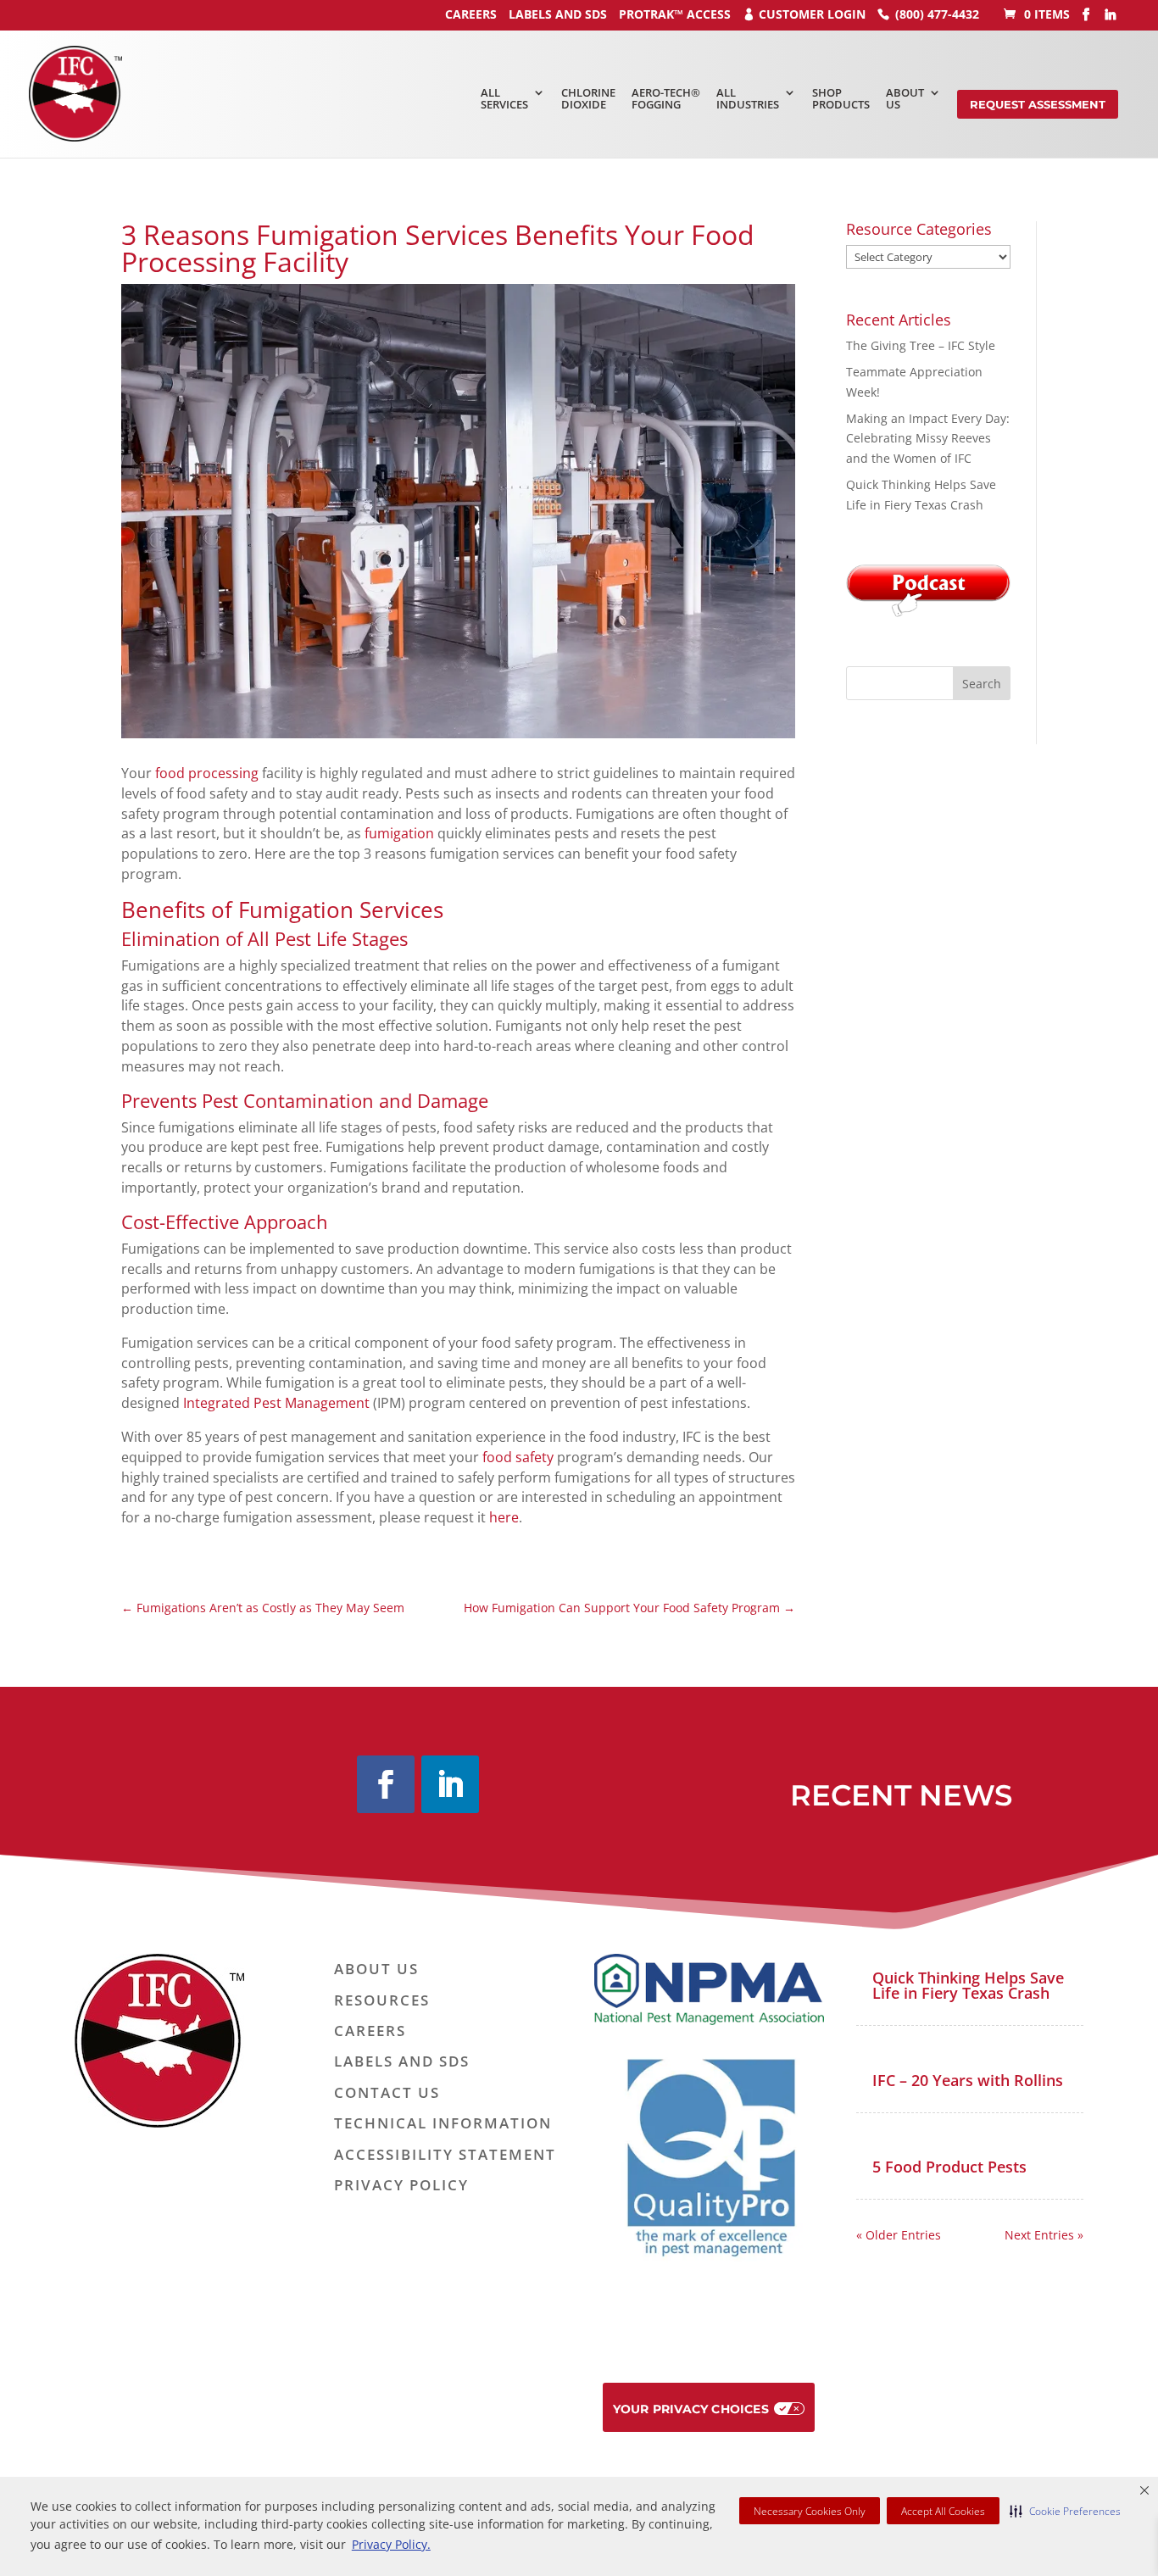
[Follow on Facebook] (386, 1784)
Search (982, 684)
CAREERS (471, 14)
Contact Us (387, 2093)
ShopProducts (841, 98)
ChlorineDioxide (588, 98)
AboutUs (905, 98)
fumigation (399, 833)
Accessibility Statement (445, 2155)
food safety (518, 1457)
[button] (1065, 2511)
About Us (376, 1970)
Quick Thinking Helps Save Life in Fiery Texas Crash (968, 1985)
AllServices (504, 98)
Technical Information (443, 2124)
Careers (370, 2031)
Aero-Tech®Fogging (666, 98)
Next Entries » (1044, 2235)
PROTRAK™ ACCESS (675, 14)
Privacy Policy (401, 2186)
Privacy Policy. (391, 2544)
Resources (382, 2001)
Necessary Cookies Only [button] (810, 2511)
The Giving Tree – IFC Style (921, 345)
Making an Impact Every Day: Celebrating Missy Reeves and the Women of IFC (928, 439)
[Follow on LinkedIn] (450, 1784)
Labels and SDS (558, 14)
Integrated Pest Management (276, 1403)
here (504, 1517)
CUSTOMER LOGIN (812, 14)
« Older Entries (899, 2235)
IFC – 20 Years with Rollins (968, 2080)
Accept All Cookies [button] (943, 2511)
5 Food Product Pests (949, 2167)
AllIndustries (748, 98)
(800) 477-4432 (937, 14)
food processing (207, 773)
